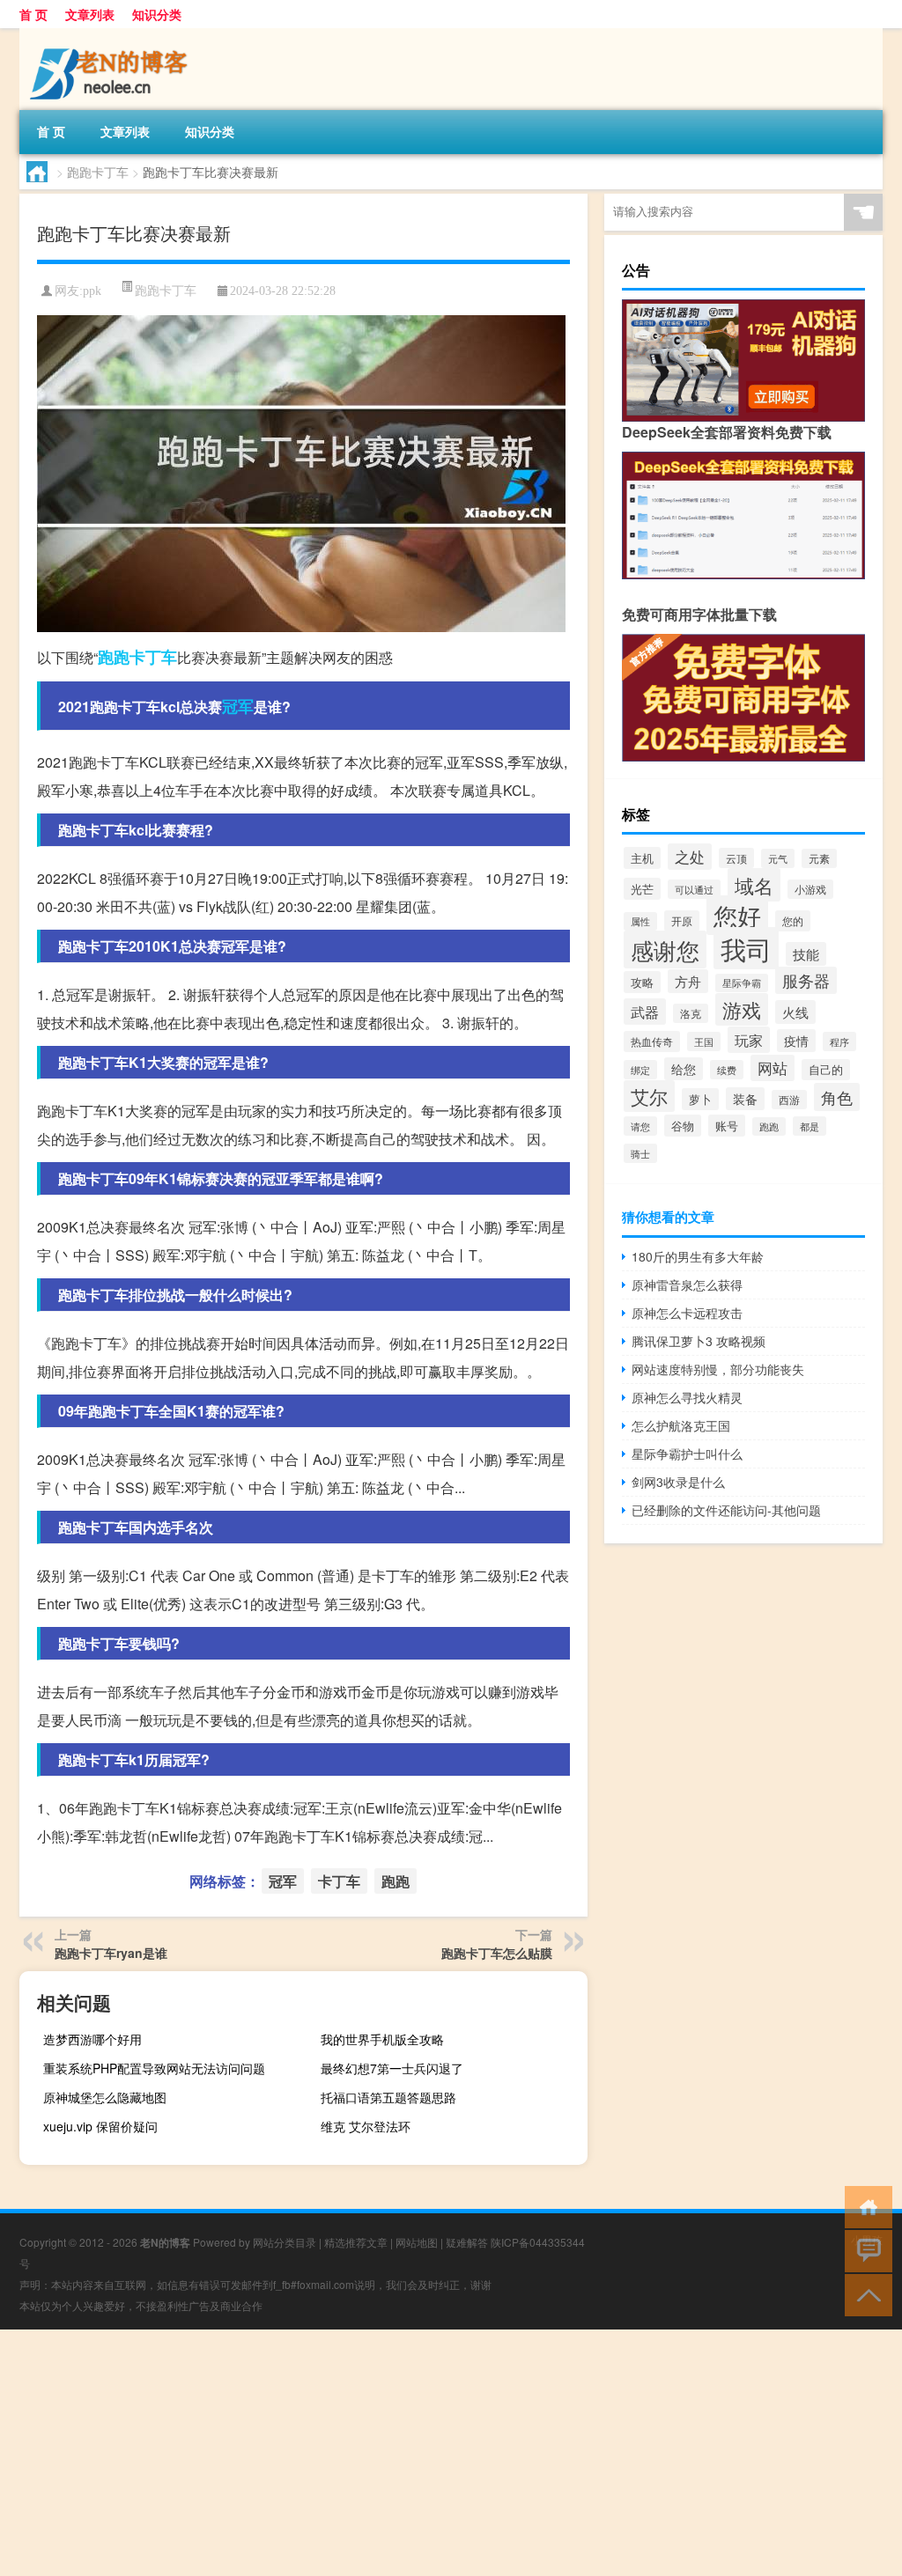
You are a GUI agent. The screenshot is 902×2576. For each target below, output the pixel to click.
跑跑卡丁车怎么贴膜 (497, 1953)
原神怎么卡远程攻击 (687, 1313)
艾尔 (649, 1096)
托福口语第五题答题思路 (388, 2097)
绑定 (640, 1070)
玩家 (749, 1040)
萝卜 (700, 1099)
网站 (773, 1068)
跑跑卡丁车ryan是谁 (111, 1953)
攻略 (642, 982)
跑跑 (114, 657)
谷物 (683, 1126)
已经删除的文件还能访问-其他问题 (726, 1510)
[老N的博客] (112, 34)
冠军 (238, 706)
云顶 (736, 858)
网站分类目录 (285, 2242)
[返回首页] (865, 2206)
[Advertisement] (451, 2453)
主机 (642, 858)
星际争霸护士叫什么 (687, 1454)
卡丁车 (153, 657)
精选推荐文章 (356, 2242)
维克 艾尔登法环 (366, 2126)
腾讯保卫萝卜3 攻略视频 (699, 1341)
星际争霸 (742, 983)
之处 (690, 857)
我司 (746, 948)
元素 (819, 858)
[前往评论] (865, 2250)
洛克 (691, 1013)
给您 (684, 1069)
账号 (727, 1126)
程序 (839, 1041)
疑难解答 (467, 2242)
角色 (837, 1097)
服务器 (806, 980)
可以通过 (694, 889)
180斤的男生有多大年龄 (698, 1256)
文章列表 (90, 14)
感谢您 (665, 949)
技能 (806, 954)
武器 (645, 1012)
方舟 (688, 981)
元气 (778, 858)
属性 (640, 921)
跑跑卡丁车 (98, 172)
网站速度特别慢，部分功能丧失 (718, 1369)
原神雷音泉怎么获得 (687, 1284)
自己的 (826, 1070)
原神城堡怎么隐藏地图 (105, 2097)
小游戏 (810, 889)
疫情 (796, 1041)
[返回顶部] (865, 2294)
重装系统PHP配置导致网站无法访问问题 (154, 2068)
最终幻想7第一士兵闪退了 (392, 2068)
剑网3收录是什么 (678, 1482)
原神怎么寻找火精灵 (687, 1397)
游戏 (742, 1009)
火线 (795, 1012)
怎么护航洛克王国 (681, 1425)
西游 (789, 1100)
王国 (704, 1041)
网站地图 (417, 2242)
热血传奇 (652, 1041)
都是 (810, 1126)
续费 (727, 1070)
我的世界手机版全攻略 (382, 2039)
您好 (737, 915)
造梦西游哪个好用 (92, 2039)
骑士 (640, 1153)
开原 (682, 921)
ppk (92, 291)
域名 (754, 885)
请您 (640, 1126)
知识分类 (157, 14)
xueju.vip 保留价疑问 (100, 2126)
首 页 (33, 14)
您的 (793, 921)
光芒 (642, 889)
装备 (745, 1099)
